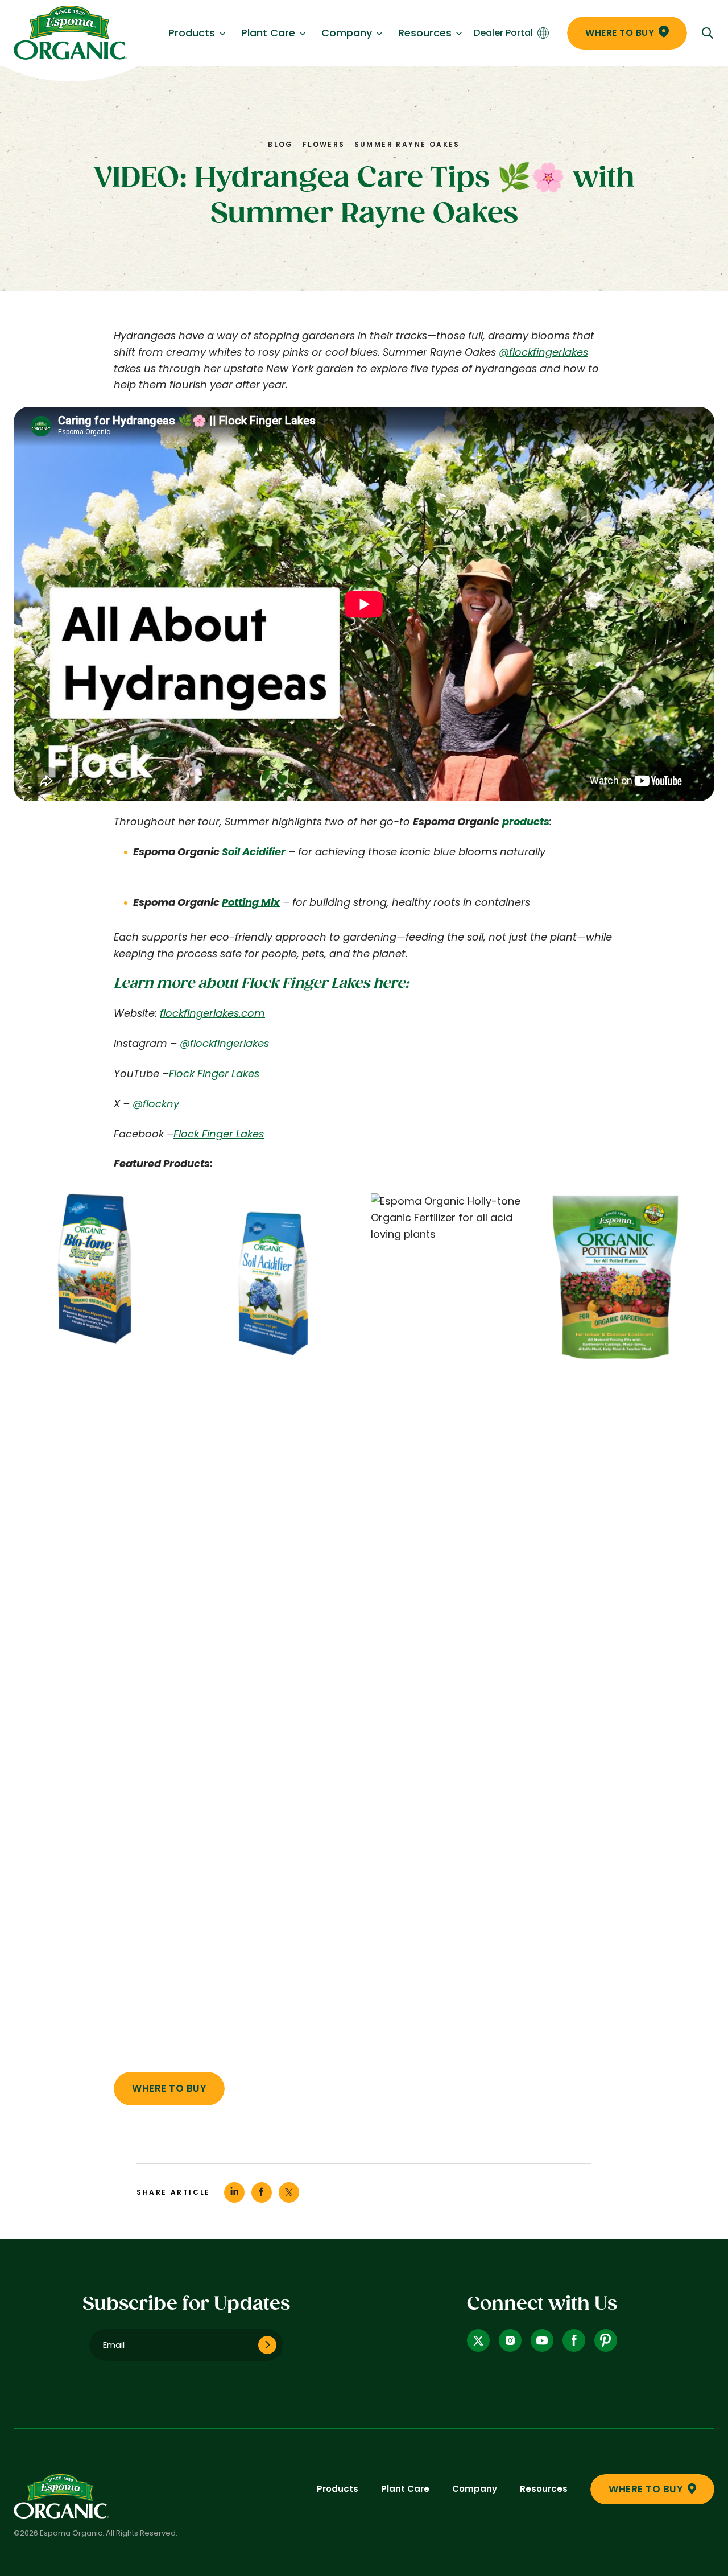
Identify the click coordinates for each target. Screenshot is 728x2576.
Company (347, 33)
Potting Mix (251, 902)
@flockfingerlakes (543, 352)
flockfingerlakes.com (212, 1013)
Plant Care (268, 33)
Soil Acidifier (254, 852)
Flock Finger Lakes (214, 1073)
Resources (425, 33)
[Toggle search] (708, 33)
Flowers (324, 144)
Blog (281, 144)
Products (192, 33)
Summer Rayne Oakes (407, 144)
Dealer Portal (503, 33)
